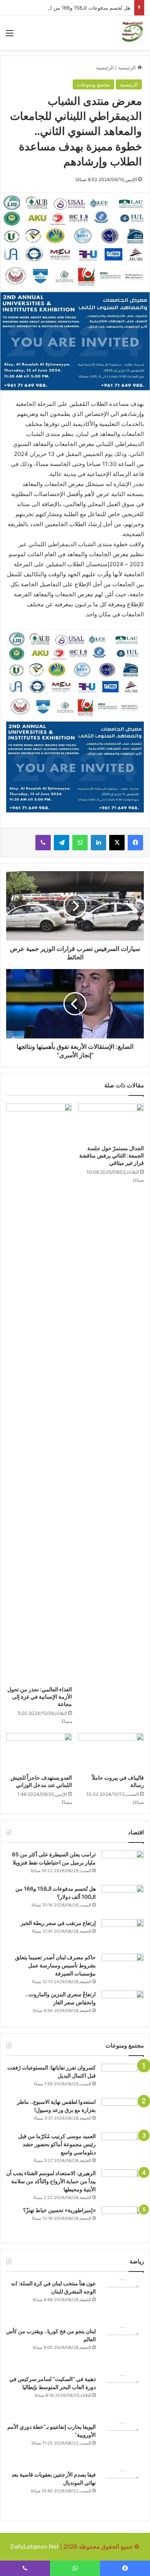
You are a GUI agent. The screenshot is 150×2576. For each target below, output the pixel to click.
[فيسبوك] (135, 843)
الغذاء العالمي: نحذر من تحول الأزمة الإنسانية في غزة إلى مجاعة (40, 1697)
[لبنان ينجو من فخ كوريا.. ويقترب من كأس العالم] (123, 2349)
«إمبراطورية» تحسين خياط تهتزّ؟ (59, 2210)
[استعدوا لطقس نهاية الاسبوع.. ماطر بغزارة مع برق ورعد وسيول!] (123, 2112)
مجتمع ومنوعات (93, 84)
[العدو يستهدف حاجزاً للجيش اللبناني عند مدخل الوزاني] (39, 1752)
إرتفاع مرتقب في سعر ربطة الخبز (58, 1923)
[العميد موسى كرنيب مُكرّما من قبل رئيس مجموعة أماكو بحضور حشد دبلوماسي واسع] (123, 2147)
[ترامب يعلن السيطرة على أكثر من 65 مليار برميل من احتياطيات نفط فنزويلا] (123, 1865)
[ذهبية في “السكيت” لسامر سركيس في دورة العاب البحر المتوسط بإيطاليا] (123, 2396)
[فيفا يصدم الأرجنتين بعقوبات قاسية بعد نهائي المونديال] (123, 2492)
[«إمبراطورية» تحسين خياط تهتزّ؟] (123, 2221)
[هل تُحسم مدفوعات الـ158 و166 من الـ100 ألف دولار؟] (123, 1899)
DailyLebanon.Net (34, 2547)
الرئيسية (128, 67)
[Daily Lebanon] (133, 33)
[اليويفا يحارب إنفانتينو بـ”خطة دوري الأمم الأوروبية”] (123, 2444)
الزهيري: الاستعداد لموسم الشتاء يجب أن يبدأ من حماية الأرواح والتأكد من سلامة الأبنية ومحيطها (51, 2181)
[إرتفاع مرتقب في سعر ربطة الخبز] (123, 1934)
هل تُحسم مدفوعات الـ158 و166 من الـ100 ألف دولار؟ (73, 8)
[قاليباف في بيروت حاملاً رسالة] (111, 1752)
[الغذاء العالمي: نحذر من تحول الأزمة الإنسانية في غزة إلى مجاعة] (39, 1393)
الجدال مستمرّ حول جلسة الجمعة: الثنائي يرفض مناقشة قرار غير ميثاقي (112, 1155)
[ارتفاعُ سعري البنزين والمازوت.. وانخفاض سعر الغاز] (123, 2005)
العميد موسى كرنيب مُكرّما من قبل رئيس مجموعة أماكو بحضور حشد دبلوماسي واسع (57, 2144)
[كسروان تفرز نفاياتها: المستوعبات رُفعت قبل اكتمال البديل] (123, 2078)
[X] (117, 843)
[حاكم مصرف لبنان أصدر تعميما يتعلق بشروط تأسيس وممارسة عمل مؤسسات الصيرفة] (123, 1968)
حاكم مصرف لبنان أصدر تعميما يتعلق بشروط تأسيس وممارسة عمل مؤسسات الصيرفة (55, 1965)
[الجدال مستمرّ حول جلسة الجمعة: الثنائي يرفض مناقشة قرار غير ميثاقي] (111, 1122)
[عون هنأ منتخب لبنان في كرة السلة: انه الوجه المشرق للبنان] (123, 2301)
